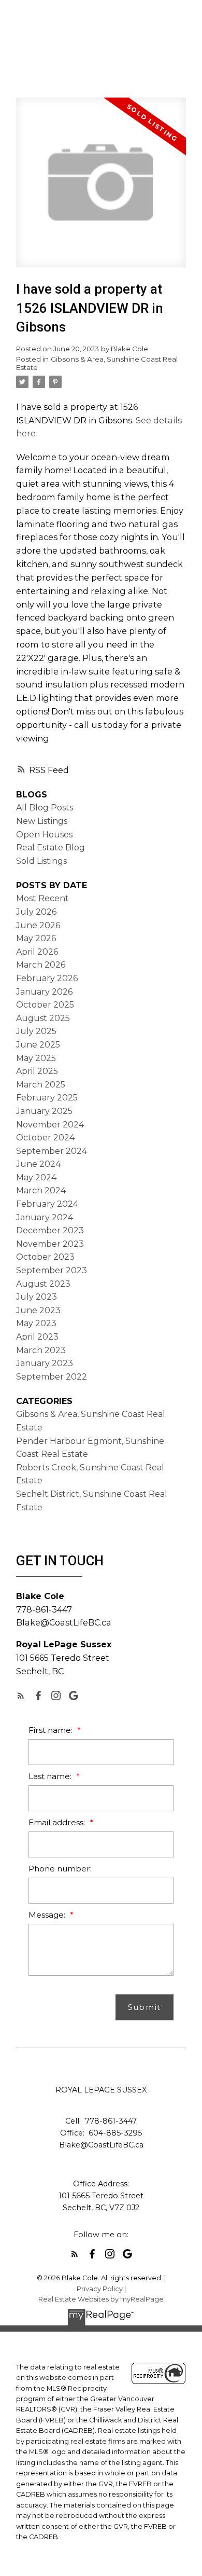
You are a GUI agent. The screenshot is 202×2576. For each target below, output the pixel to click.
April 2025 (37, 1071)
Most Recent (42, 898)
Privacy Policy (100, 2289)
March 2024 (41, 1190)
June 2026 (38, 925)
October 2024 (45, 1138)
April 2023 (37, 1337)
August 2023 (43, 1284)
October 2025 (45, 1005)
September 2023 (52, 1270)
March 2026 (41, 965)
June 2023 (38, 1310)
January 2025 (44, 1111)
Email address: (58, 1822)
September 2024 (52, 1151)
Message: (48, 1915)
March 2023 (41, 1350)
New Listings (42, 821)
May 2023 (36, 1323)
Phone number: (60, 1869)
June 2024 (38, 1164)
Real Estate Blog (51, 848)
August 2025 (43, 1018)
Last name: (51, 1776)
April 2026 (37, 952)
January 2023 (45, 1363)
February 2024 (47, 1204)
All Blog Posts (45, 808)
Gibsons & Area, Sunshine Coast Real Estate (97, 363)
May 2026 (36, 938)
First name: (52, 1730)
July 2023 (37, 1297)
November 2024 (50, 1125)
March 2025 (41, 1085)
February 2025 (47, 1098)
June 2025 (38, 1045)
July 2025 (36, 1031)
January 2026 (44, 992)
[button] (21, 1696)
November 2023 (50, 1244)
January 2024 (45, 1217)
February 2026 (47, 978)
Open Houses (44, 835)
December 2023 (50, 1230)
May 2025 (36, 1058)
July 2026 (36, 912)
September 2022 (52, 1377)
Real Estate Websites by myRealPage (101, 2299)
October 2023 (45, 1257)
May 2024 (36, 1177)
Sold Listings (41, 861)
